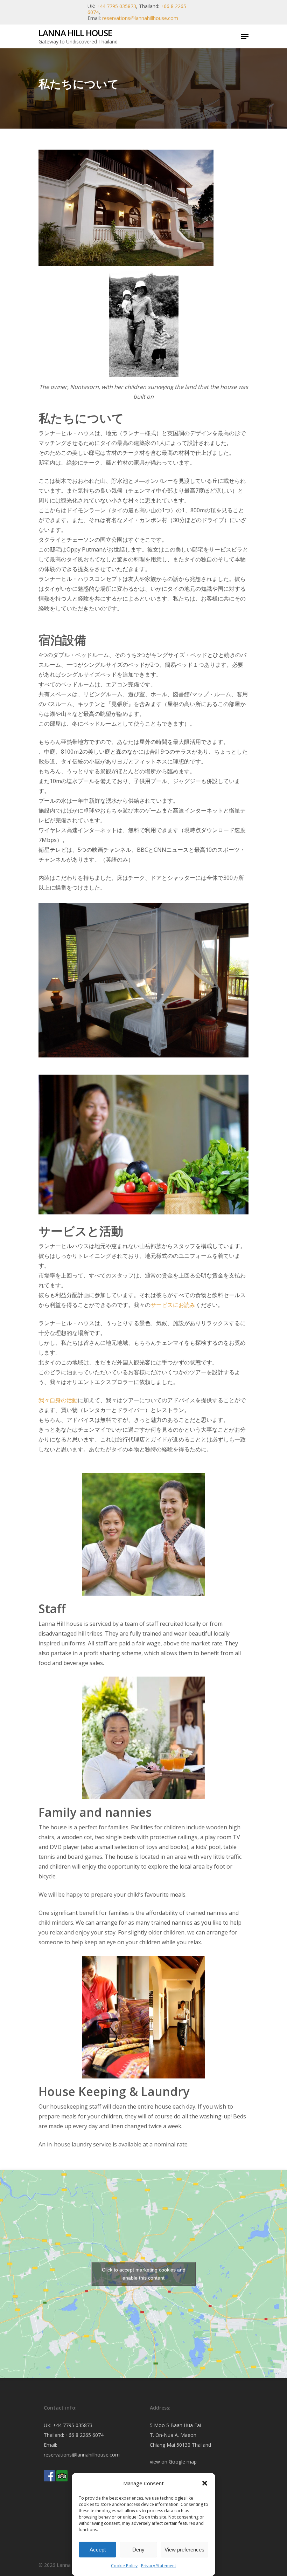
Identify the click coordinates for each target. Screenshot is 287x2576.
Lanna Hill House (75, 33)
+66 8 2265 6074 (85, 2435)
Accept (98, 2550)
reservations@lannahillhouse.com (140, 18)
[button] (205, 2483)
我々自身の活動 (58, 1400)
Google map (183, 2462)
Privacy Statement (159, 2566)
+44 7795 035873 (116, 6)
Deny (138, 2550)
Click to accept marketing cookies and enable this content (144, 2274)
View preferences (184, 2550)
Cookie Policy (124, 2566)
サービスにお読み (173, 1305)
